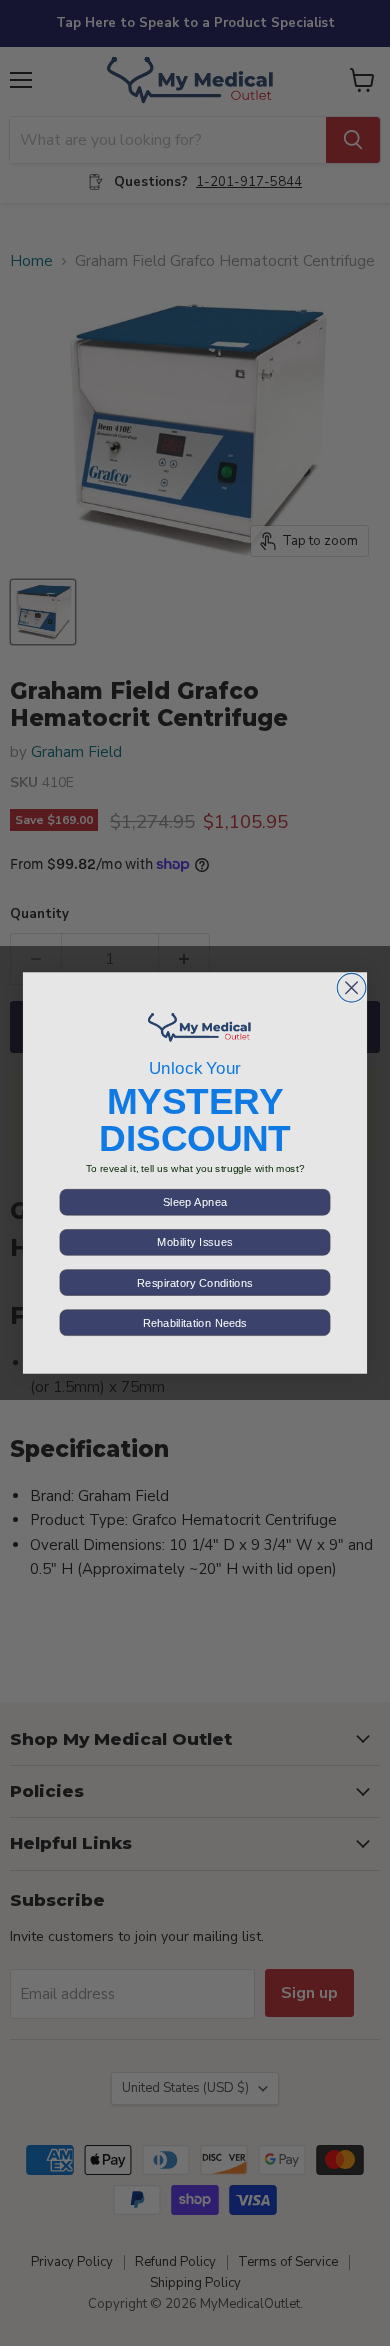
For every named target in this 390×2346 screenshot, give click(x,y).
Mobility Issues (194, 1242)
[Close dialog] (351, 987)
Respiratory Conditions (194, 1282)
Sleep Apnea (195, 1202)
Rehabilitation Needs (195, 1322)
